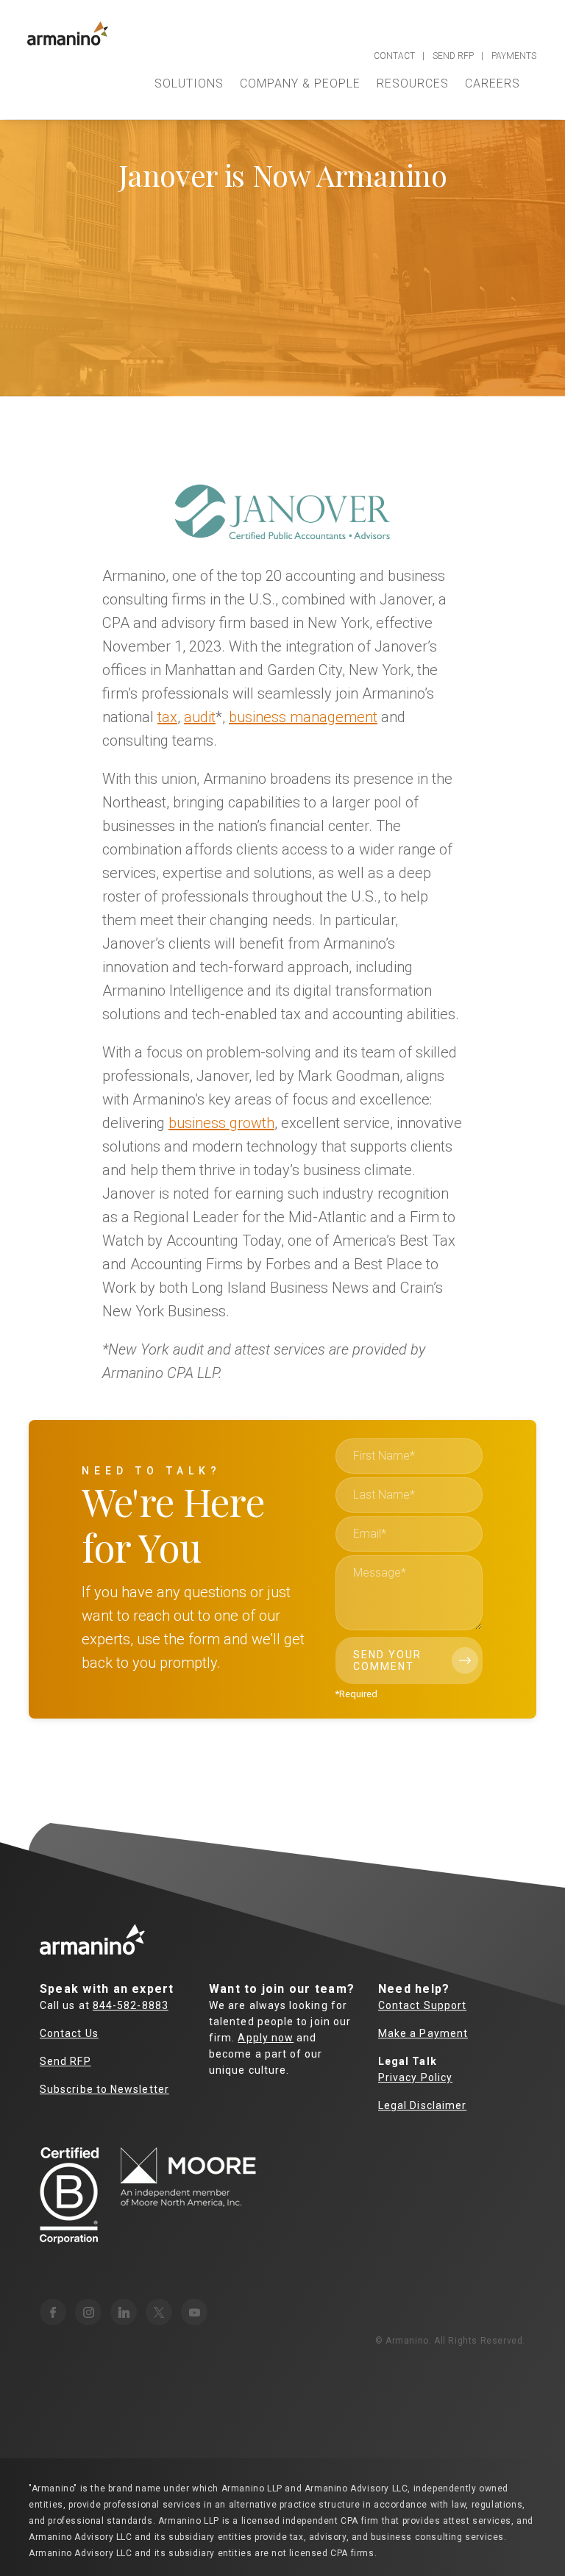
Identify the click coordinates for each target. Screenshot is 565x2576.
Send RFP (65, 2061)
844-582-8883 (131, 2005)
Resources (413, 83)
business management (303, 717)
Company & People (300, 83)
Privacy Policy (415, 2077)
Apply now (266, 2038)
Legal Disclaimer (422, 2105)
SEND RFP (453, 56)
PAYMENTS (514, 56)
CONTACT (394, 56)
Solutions (189, 83)
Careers (493, 83)
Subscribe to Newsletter (104, 2089)
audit (200, 717)
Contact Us (69, 2033)
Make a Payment (423, 2033)
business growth (221, 1123)
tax (167, 717)
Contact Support (422, 2005)
